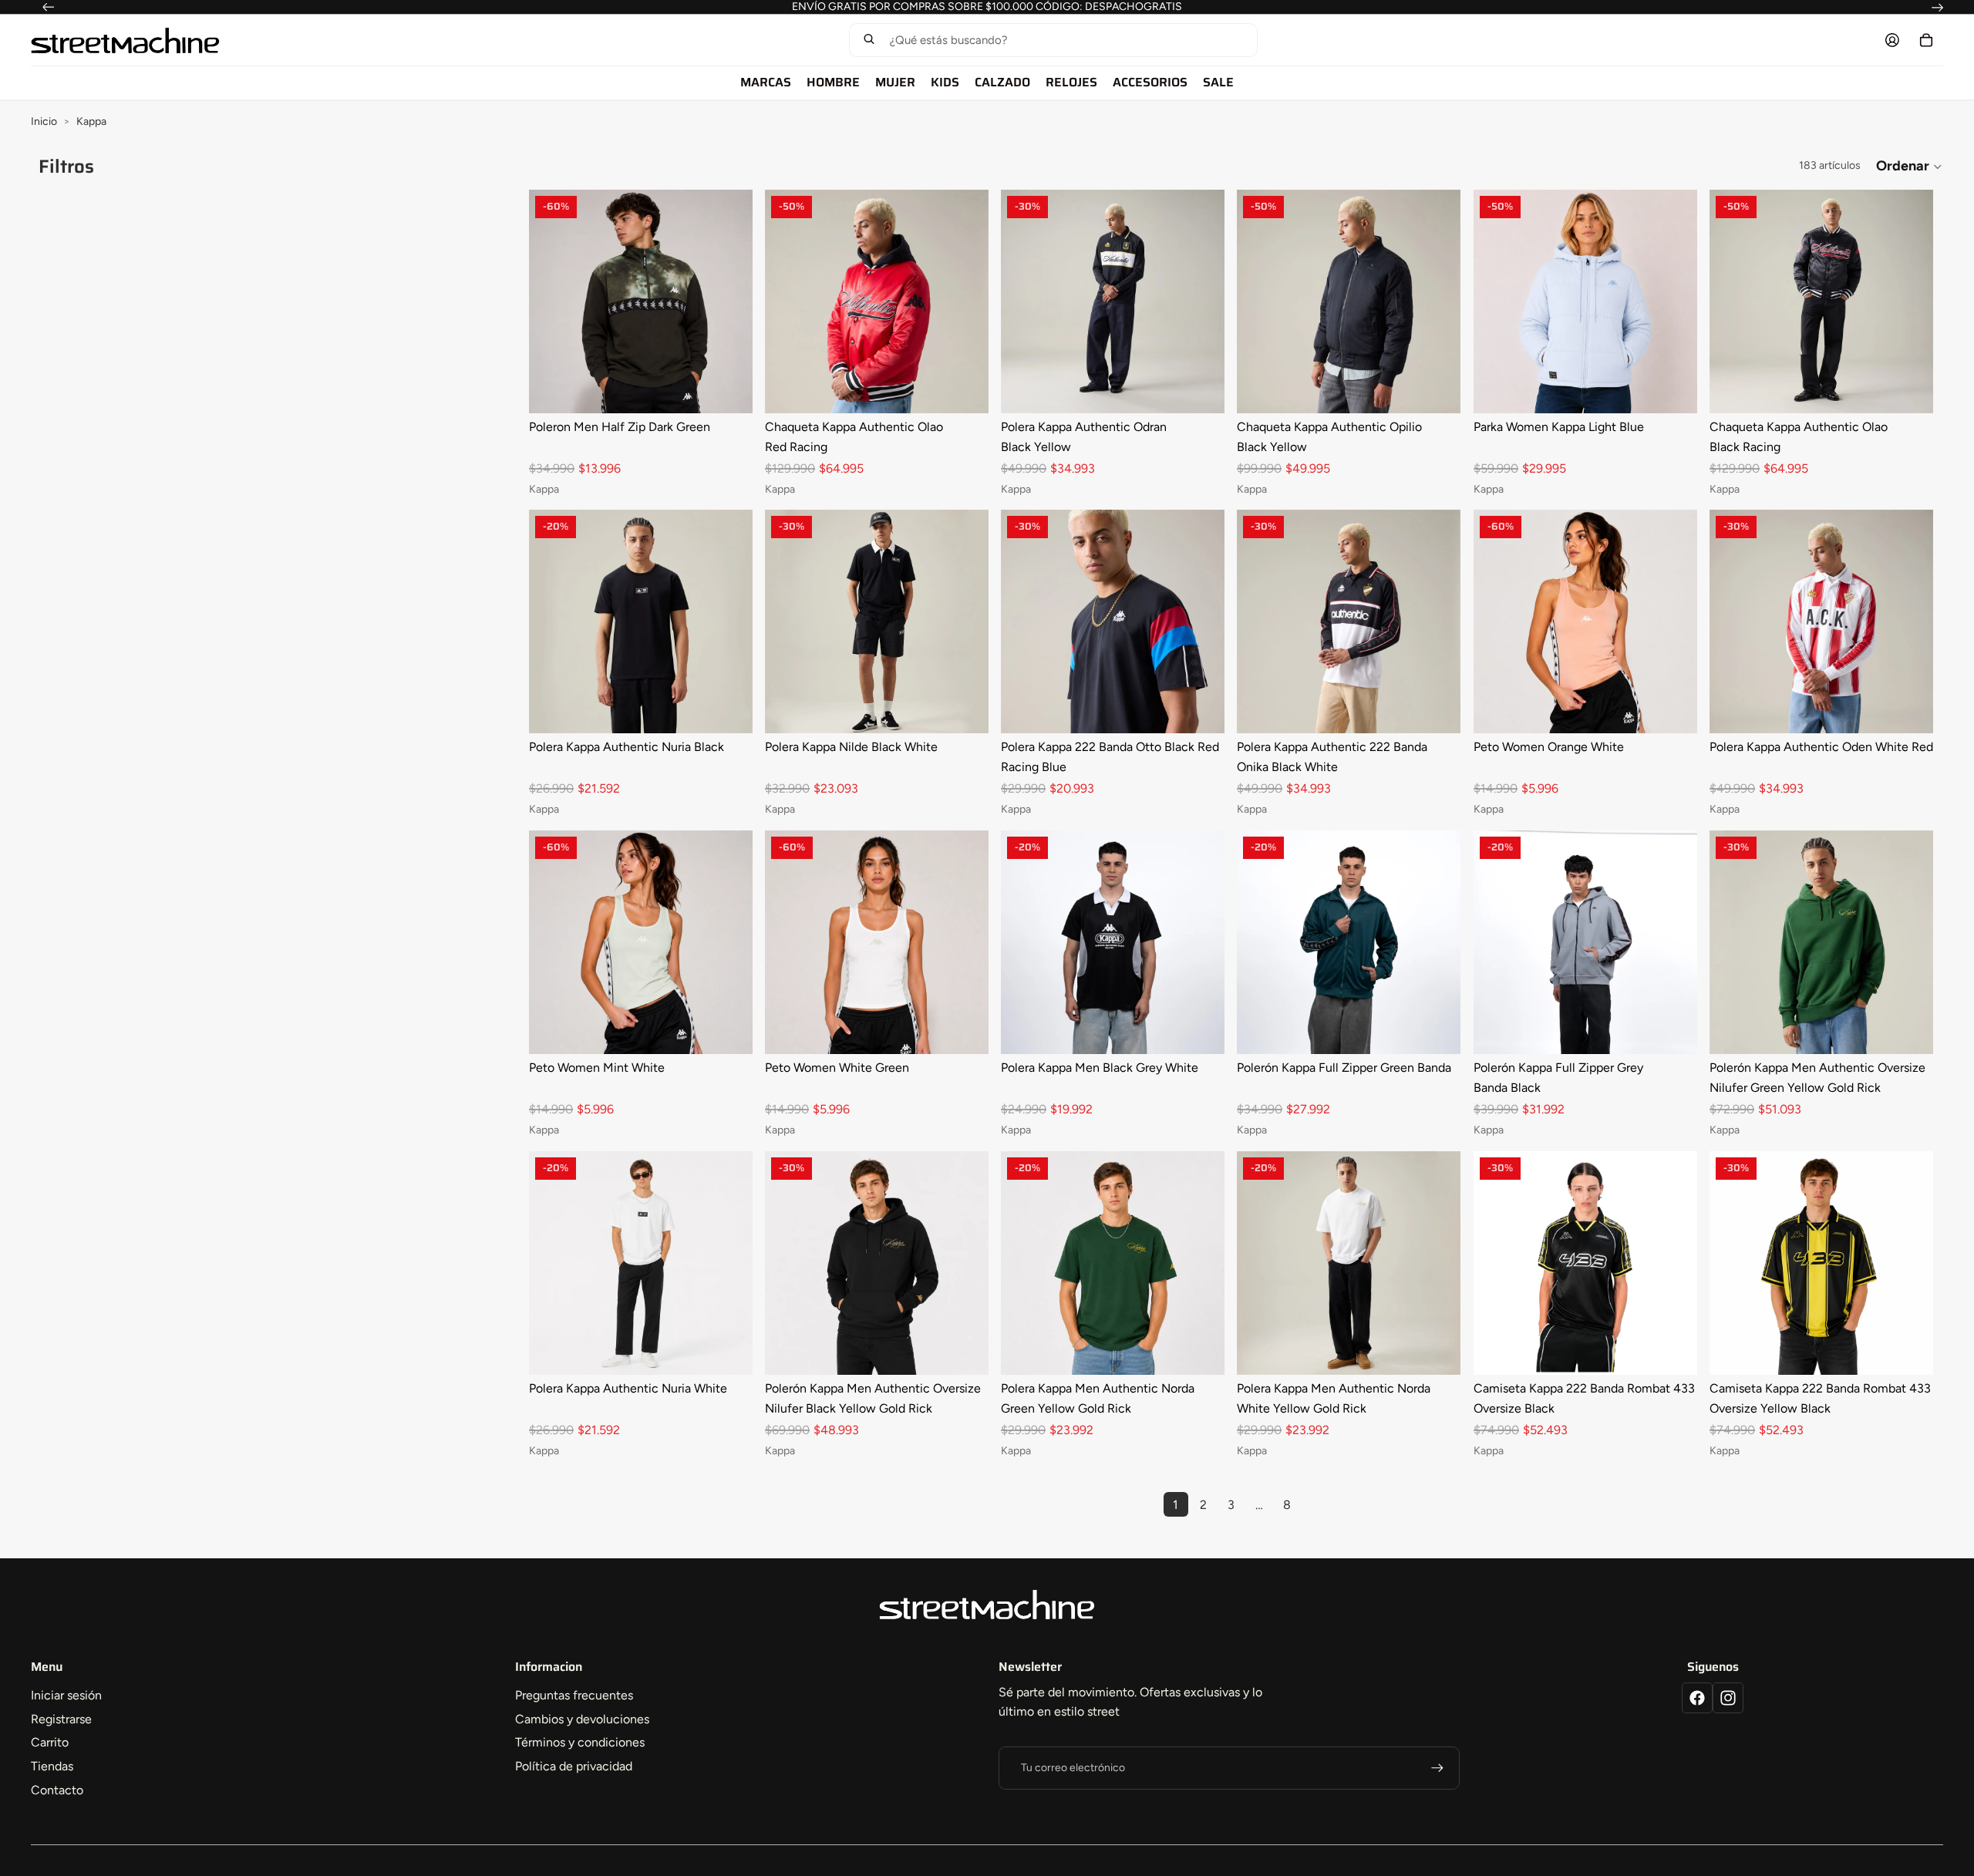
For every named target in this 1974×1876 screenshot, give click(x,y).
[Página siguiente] (1315, 1504)
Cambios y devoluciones (582, 1719)
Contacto (57, 1790)
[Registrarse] (1437, 1768)
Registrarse (61, 1719)
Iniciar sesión (66, 1695)
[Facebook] (1697, 1698)
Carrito (50, 1742)
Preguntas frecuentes (574, 1695)
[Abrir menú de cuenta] (1892, 40)
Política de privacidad (574, 1766)
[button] (1053, 40)
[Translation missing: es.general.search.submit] (869, 40)
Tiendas (52, 1766)
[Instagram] (1728, 1698)
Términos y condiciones (580, 1742)
